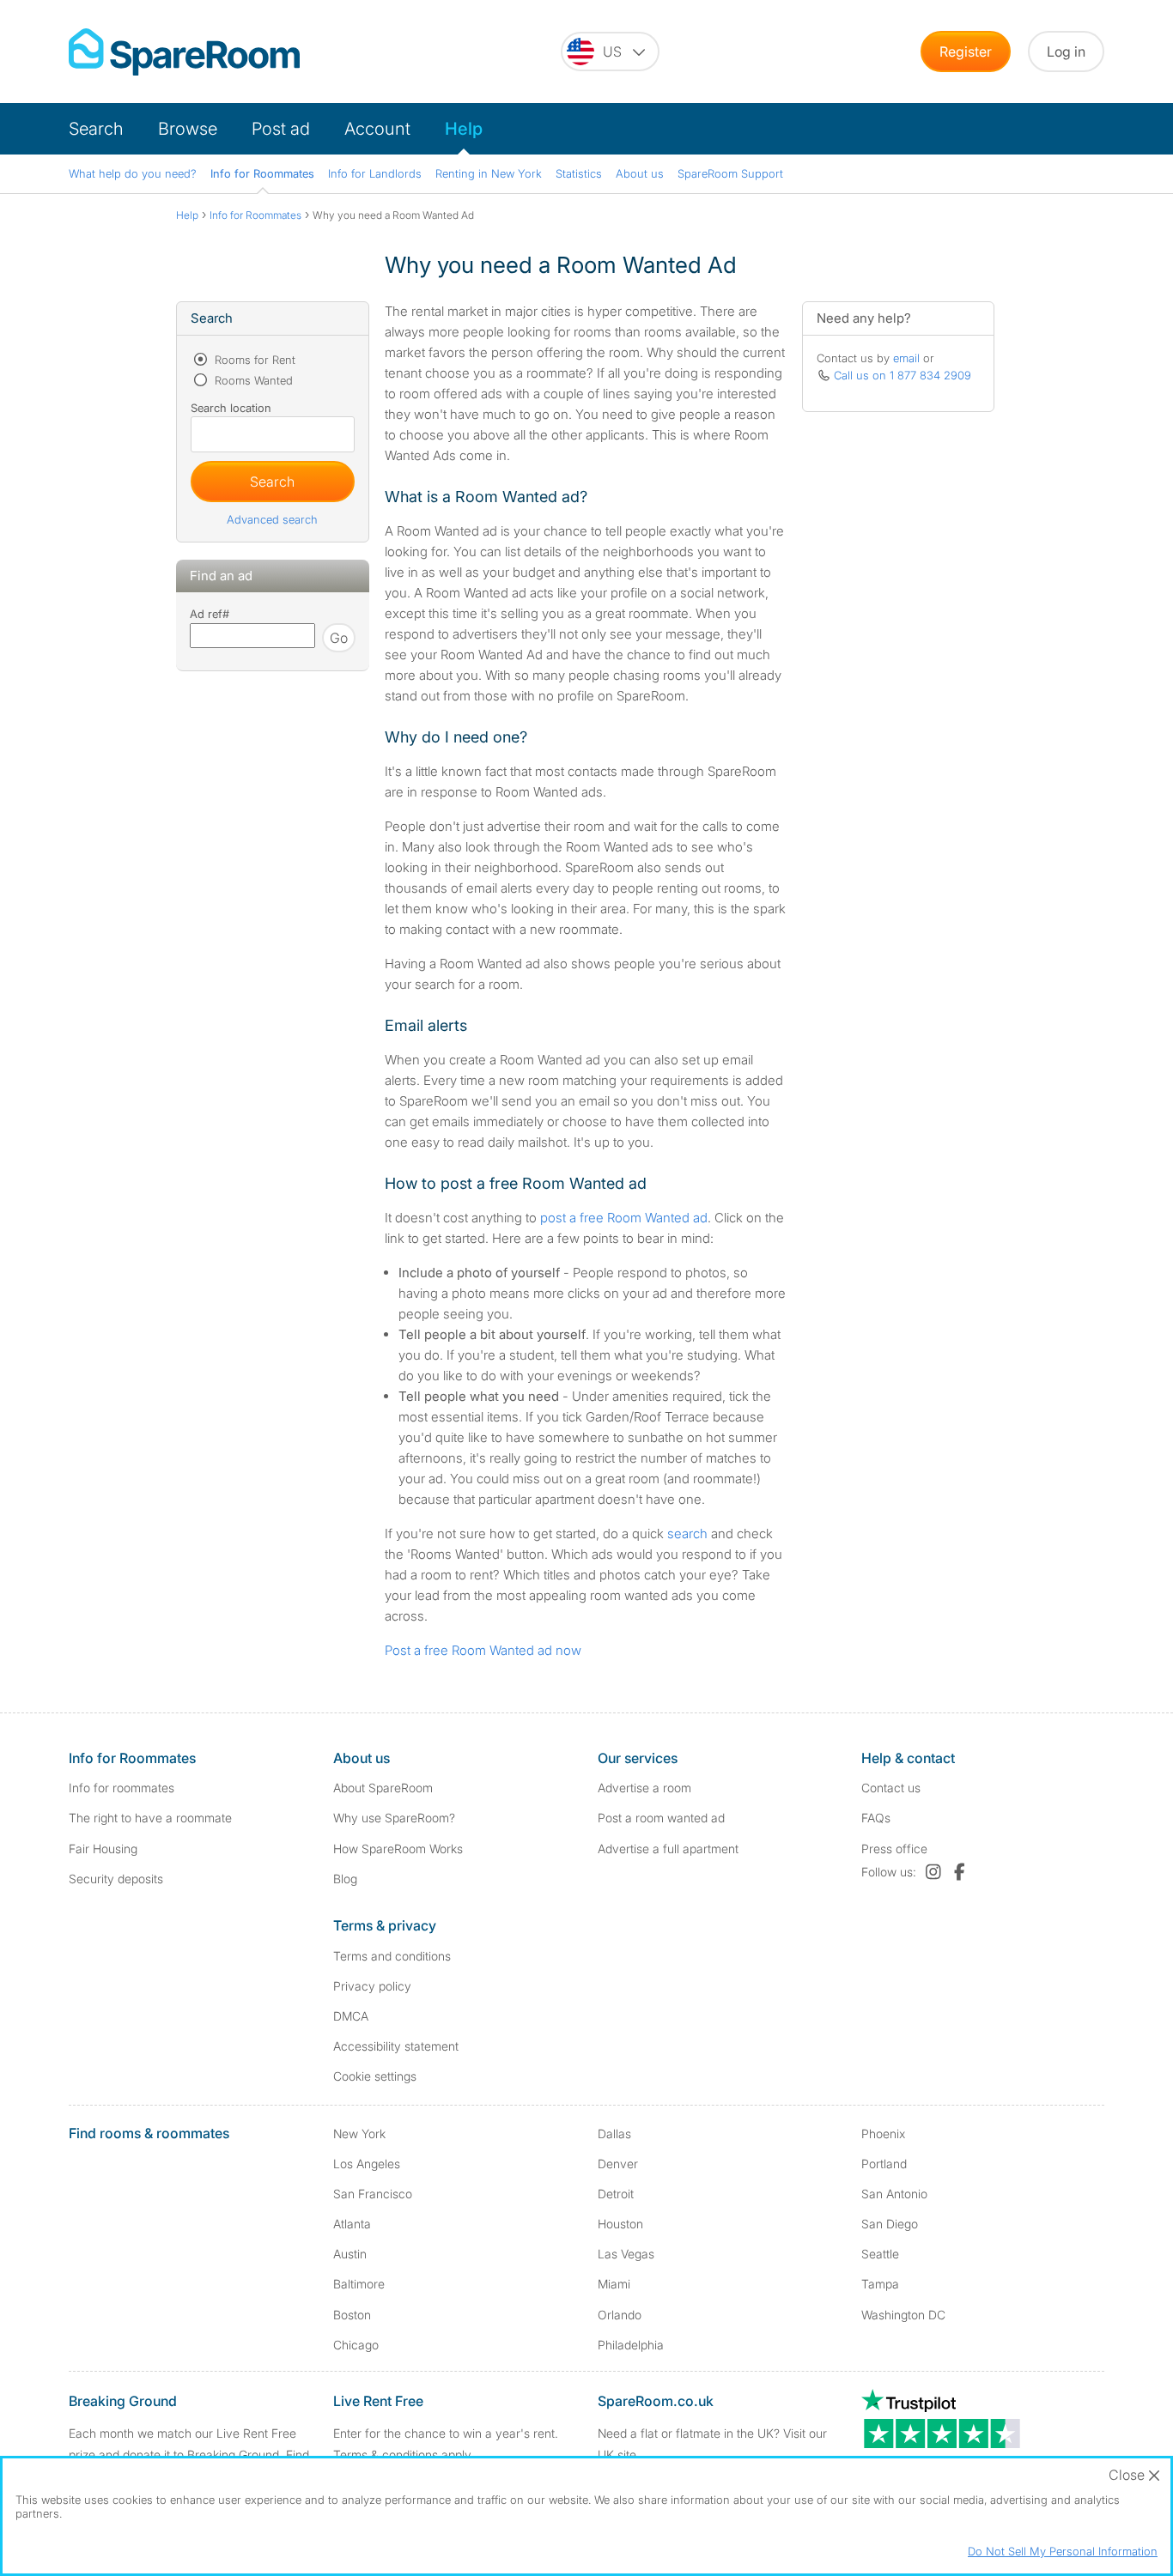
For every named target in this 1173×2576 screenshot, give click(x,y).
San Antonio (894, 2194)
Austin (350, 2254)
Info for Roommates (262, 173)
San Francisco (373, 2194)
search (687, 1533)
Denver (618, 2164)
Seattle (880, 2254)
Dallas (614, 2134)
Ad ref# (210, 614)
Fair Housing (103, 1849)
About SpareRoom (383, 1788)
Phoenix (883, 2134)
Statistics (579, 173)
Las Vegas (626, 2254)
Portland (884, 2164)
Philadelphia (631, 2345)
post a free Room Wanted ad (624, 1218)
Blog (345, 1879)
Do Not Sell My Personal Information (1063, 2551)
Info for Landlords (375, 173)
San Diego (890, 2224)
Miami (614, 2284)
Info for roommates (122, 1788)
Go (339, 638)
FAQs (876, 1818)
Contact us (891, 1788)
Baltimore (359, 2284)
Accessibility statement (396, 2046)
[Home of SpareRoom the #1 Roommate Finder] (184, 52)
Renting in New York (489, 173)
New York (359, 2134)
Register (966, 52)
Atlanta (352, 2224)
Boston (352, 2315)
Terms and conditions (392, 1956)
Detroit (616, 2194)
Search (96, 129)
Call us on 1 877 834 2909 (903, 375)
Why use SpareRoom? (394, 1818)
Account (377, 129)
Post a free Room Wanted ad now (483, 1650)
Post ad (281, 129)
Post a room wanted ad (661, 1818)
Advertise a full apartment (668, 1849)
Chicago (356, 2345)
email (906, 358)
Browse (188, 129)
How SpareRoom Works (398, 1849)
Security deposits (116, 1879)
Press (894, 1849)
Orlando (620, 2315)
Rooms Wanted (252, 380)
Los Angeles (367, 2164)
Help (464, 129)
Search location (231, 408)
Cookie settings (375, 2076)
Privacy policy (372, 1986)
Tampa (880, 2284)
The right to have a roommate (150, 1818)
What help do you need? (133, 173)
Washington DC (903, 2315)
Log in (1066, 52)
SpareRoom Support (730, 173)
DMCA (351, 2016)
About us (640, 173)
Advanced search (272, 519)
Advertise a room (644, 1788)
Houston (620, 2224)
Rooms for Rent (253, 360)
